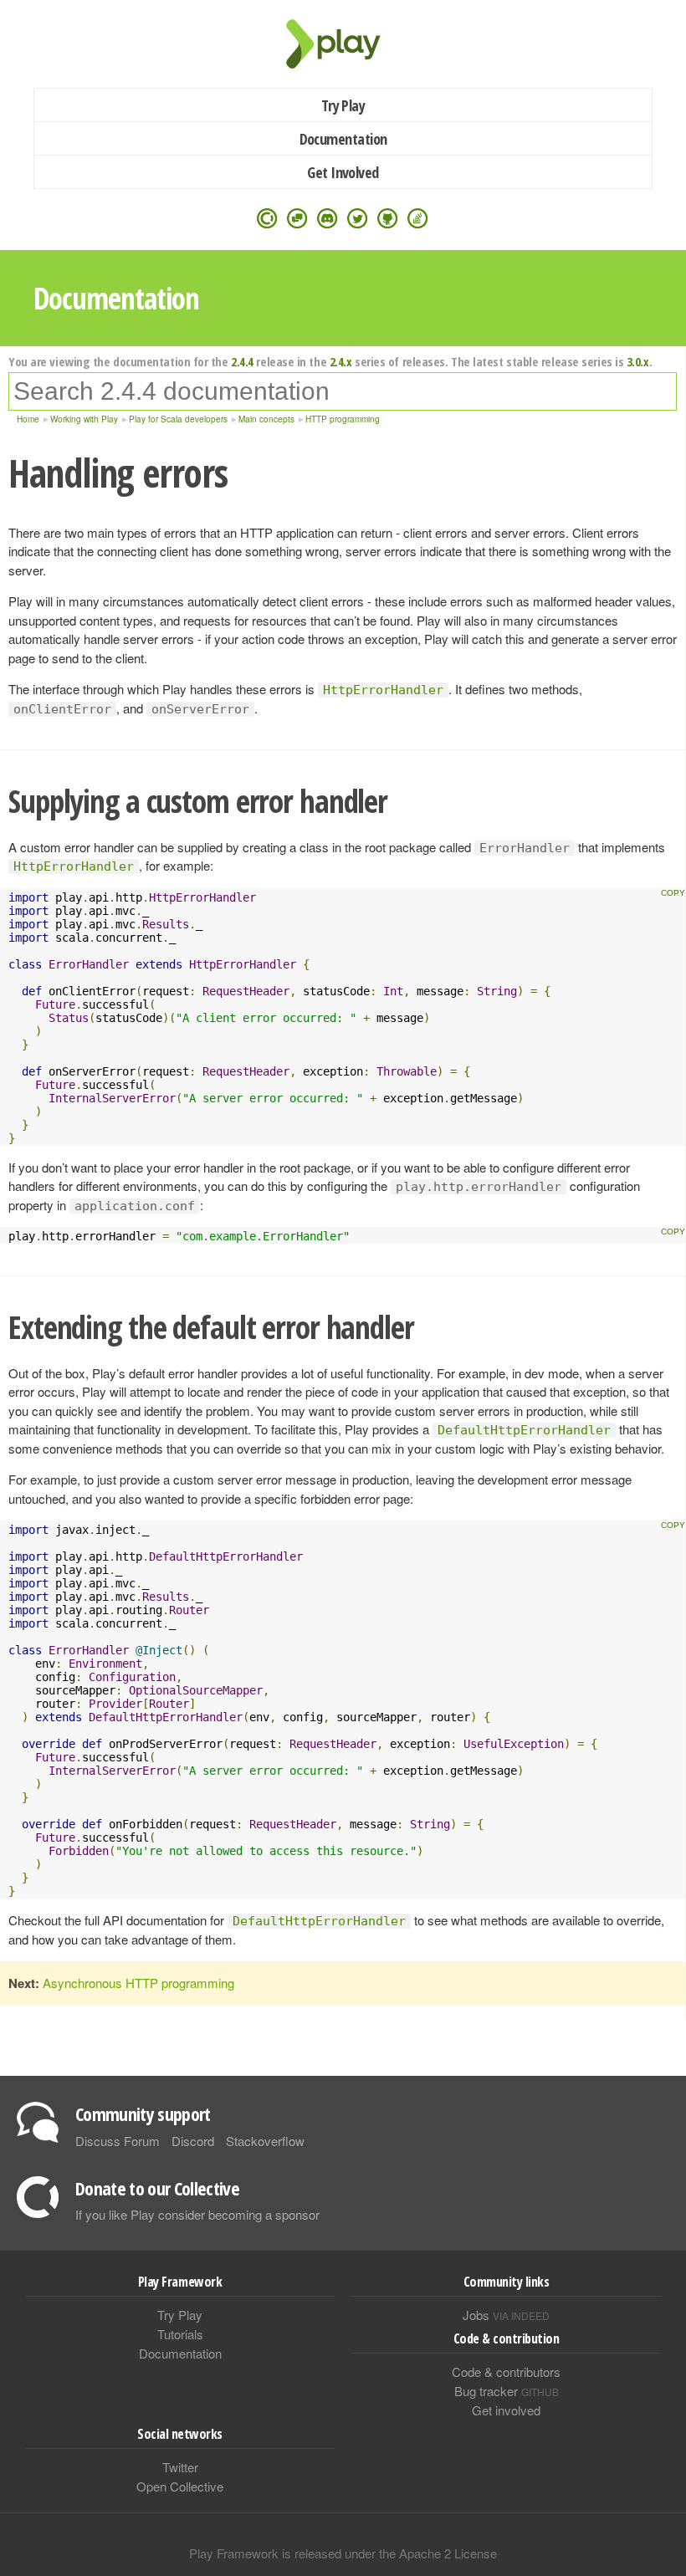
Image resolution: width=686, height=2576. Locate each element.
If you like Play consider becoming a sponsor (197, 2214)
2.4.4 (242, 361)
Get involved (506, 2410)
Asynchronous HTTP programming (138, 1983)
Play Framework (343, 44)
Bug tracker (507, 2391)
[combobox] (343, 391)
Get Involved (343, 172)
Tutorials (180, 2334)
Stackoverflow (265, 2141)
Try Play (343, 105)
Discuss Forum (118, 2141)
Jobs (506, 2315)
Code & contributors (506, 2372)
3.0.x (638, 361)
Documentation (343, 139)
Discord (193, 2141)
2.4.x (341, 361)
